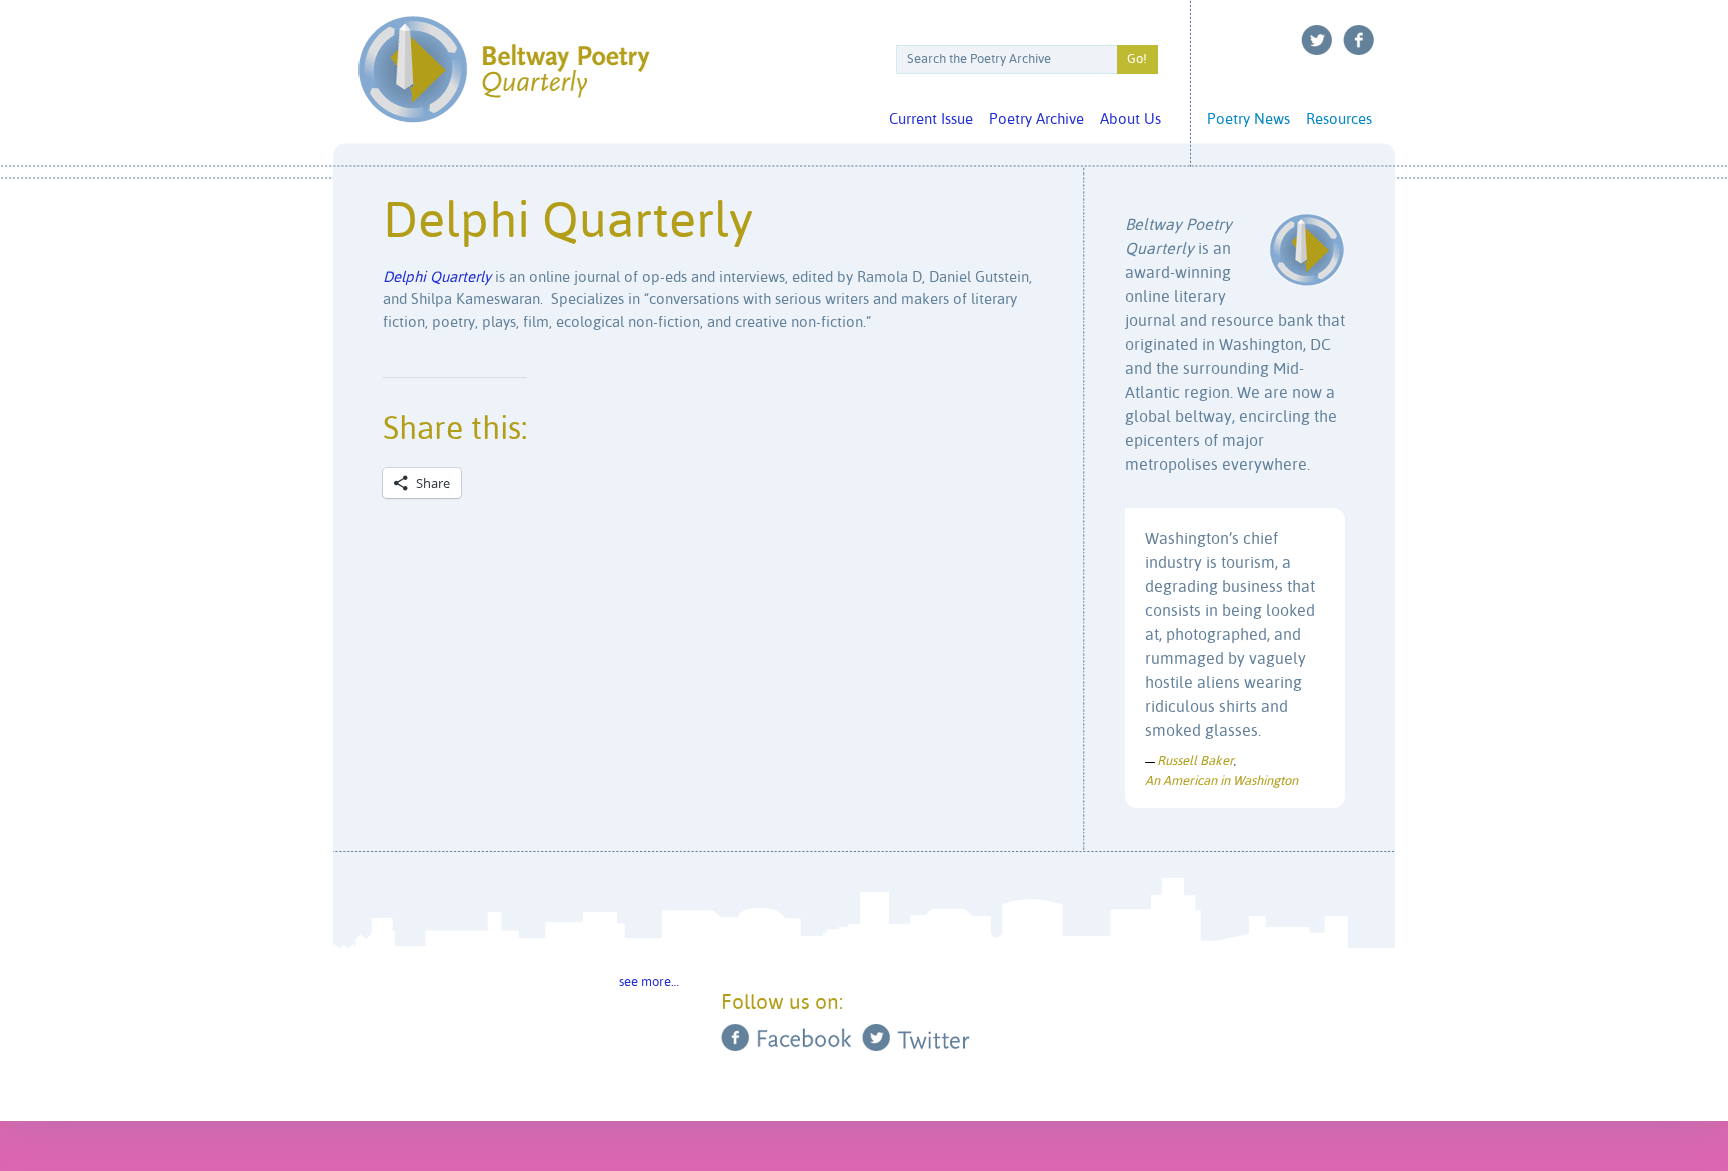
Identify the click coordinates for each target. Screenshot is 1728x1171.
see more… (649, 982)
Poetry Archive (1036, 119)
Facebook (1359, 40)
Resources (1339, 119)
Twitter (1317, 40)
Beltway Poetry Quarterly (503, 69)
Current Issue (931, 119)
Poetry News (1248, 119)
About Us (1130, 119)
